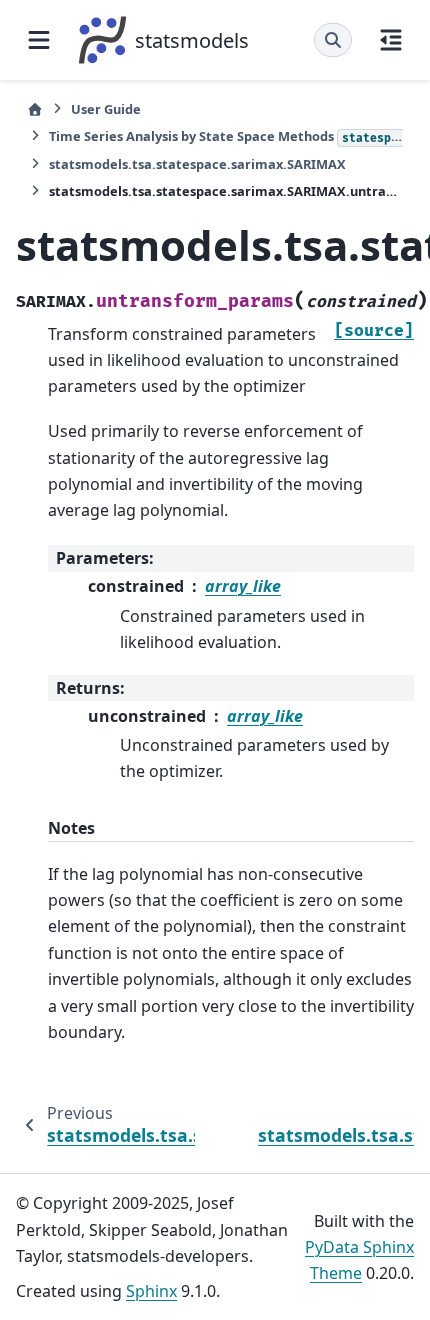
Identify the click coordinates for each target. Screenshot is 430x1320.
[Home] (35, 109)
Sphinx (151, 1291)
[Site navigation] (39, 40)
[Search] (333, 40)
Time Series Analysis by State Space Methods (226, 136)
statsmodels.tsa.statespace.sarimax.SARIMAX (197, 164)
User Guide (106, 109)
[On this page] (391, 40)
